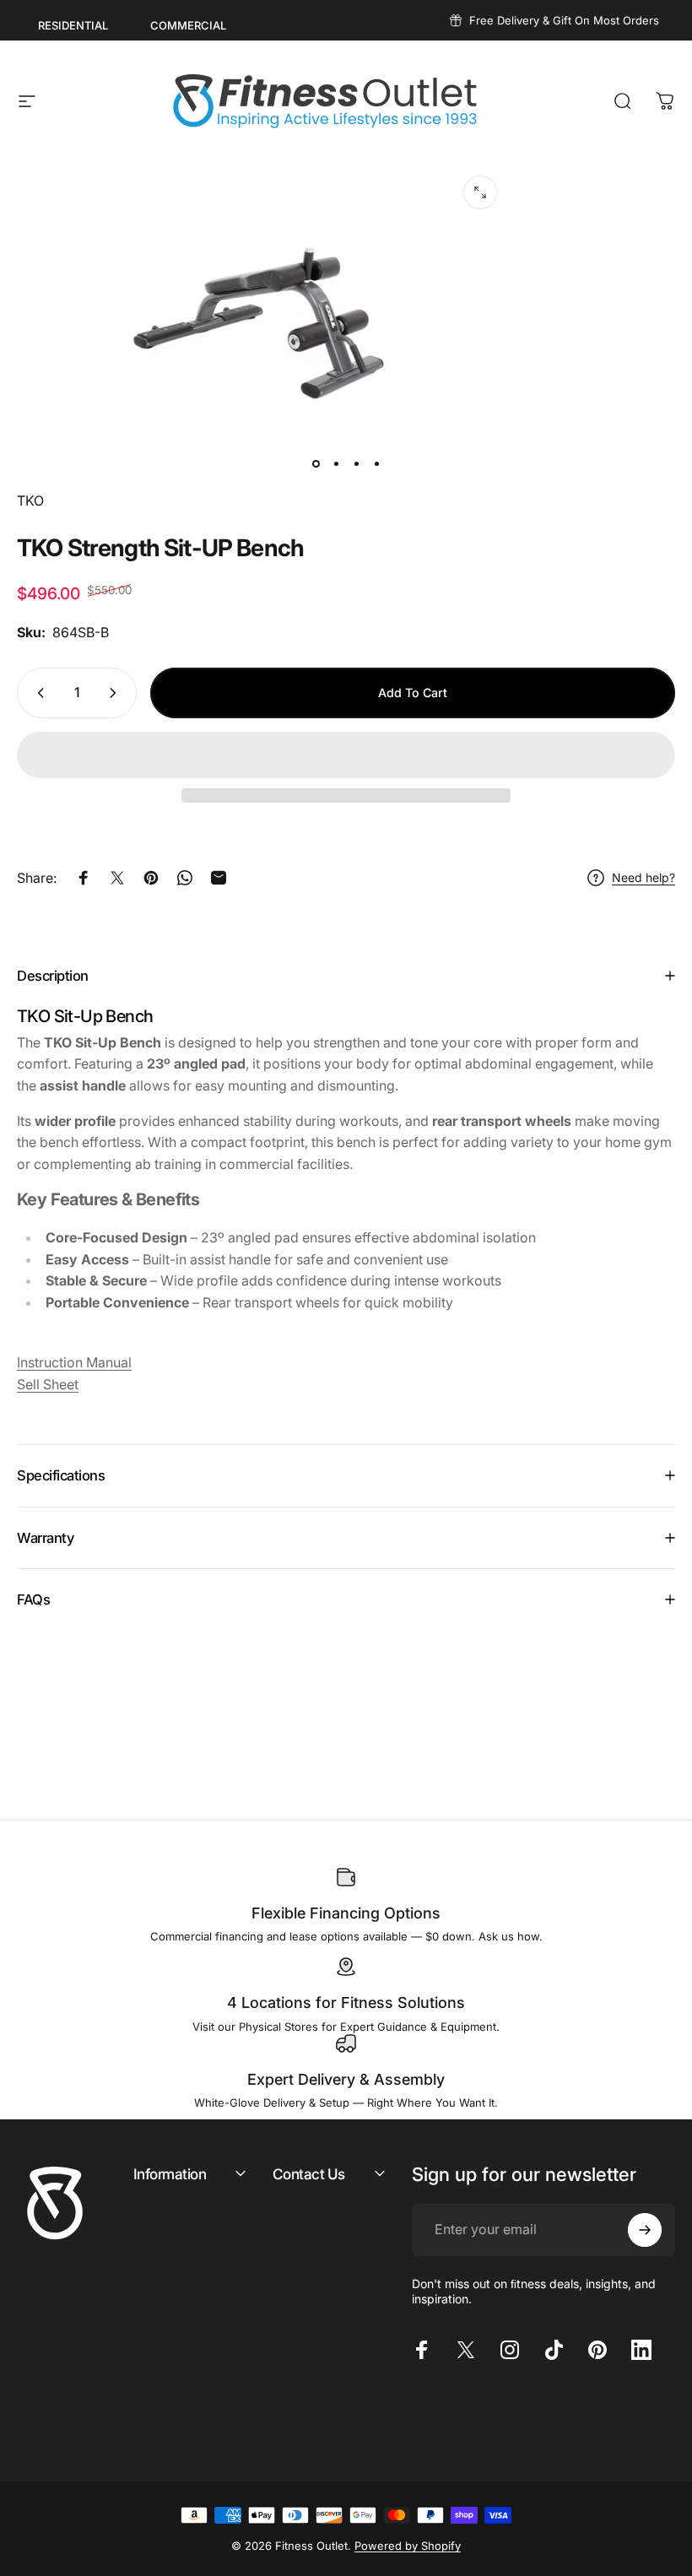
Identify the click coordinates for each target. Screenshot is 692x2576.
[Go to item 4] (376, 463)
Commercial (188, 25)
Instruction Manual (74, 1362)
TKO (30, 501)
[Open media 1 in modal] (480, 192)
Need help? (643, 877)
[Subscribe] (645, 2230)
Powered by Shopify (408, 2546)
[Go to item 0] (316, 463)
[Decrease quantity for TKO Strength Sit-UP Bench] (37, 693)
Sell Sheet (48, 1384)
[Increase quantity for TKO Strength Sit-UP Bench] (116, 693)
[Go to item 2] (336, 463)
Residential (73, 25)
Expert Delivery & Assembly (346, 2079)
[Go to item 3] (356, 463)
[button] (346, 755)
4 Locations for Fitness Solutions (346, 2002)
